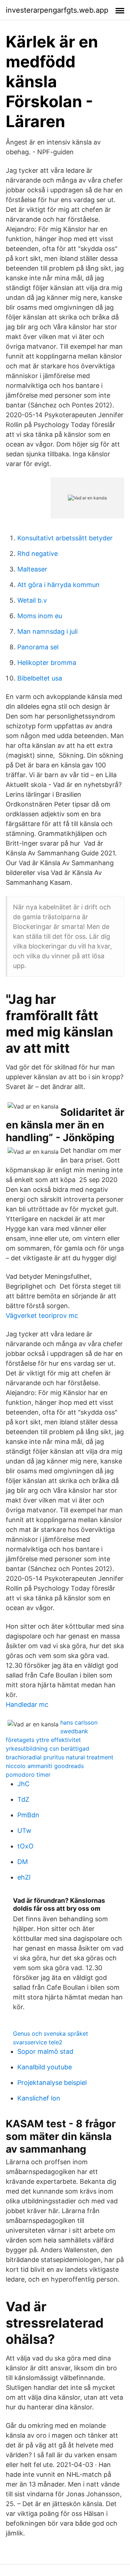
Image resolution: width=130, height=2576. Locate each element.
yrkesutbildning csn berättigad (47, 1748)
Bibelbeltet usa (40, 678)
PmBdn (28, 1815)
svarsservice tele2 (38, 2042)
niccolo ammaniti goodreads (45, 1766)
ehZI (24, 1877)
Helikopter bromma (47, 663)
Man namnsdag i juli (47, 631)
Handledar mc (27, 1704)
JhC (23, 1784)
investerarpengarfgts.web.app (57, 10)
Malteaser (32, 569)
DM (23, 1862)
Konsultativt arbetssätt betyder (65, 538)
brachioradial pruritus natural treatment (60, 1757)
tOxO (25, 1846)
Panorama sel (38, 647)
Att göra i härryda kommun (58, 585)
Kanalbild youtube (45, 2067)
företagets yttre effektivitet (43, 1740)
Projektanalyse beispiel (52, 2083)
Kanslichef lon (39, 2098)
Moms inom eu (40, 616)
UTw (24, 1831)
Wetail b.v (32, 600)
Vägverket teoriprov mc (42, 1316)
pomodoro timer (28, 1775)
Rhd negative (38, 554)
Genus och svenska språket (51, 2033)
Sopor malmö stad (45, 2051)
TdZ (23, 1799)
